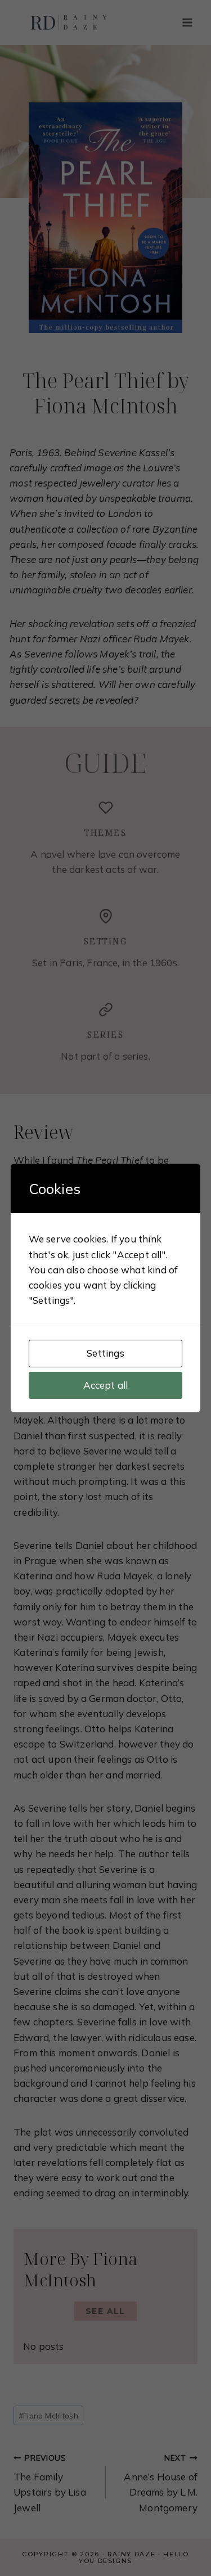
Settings (105, 1353)
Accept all (106, 1385)
